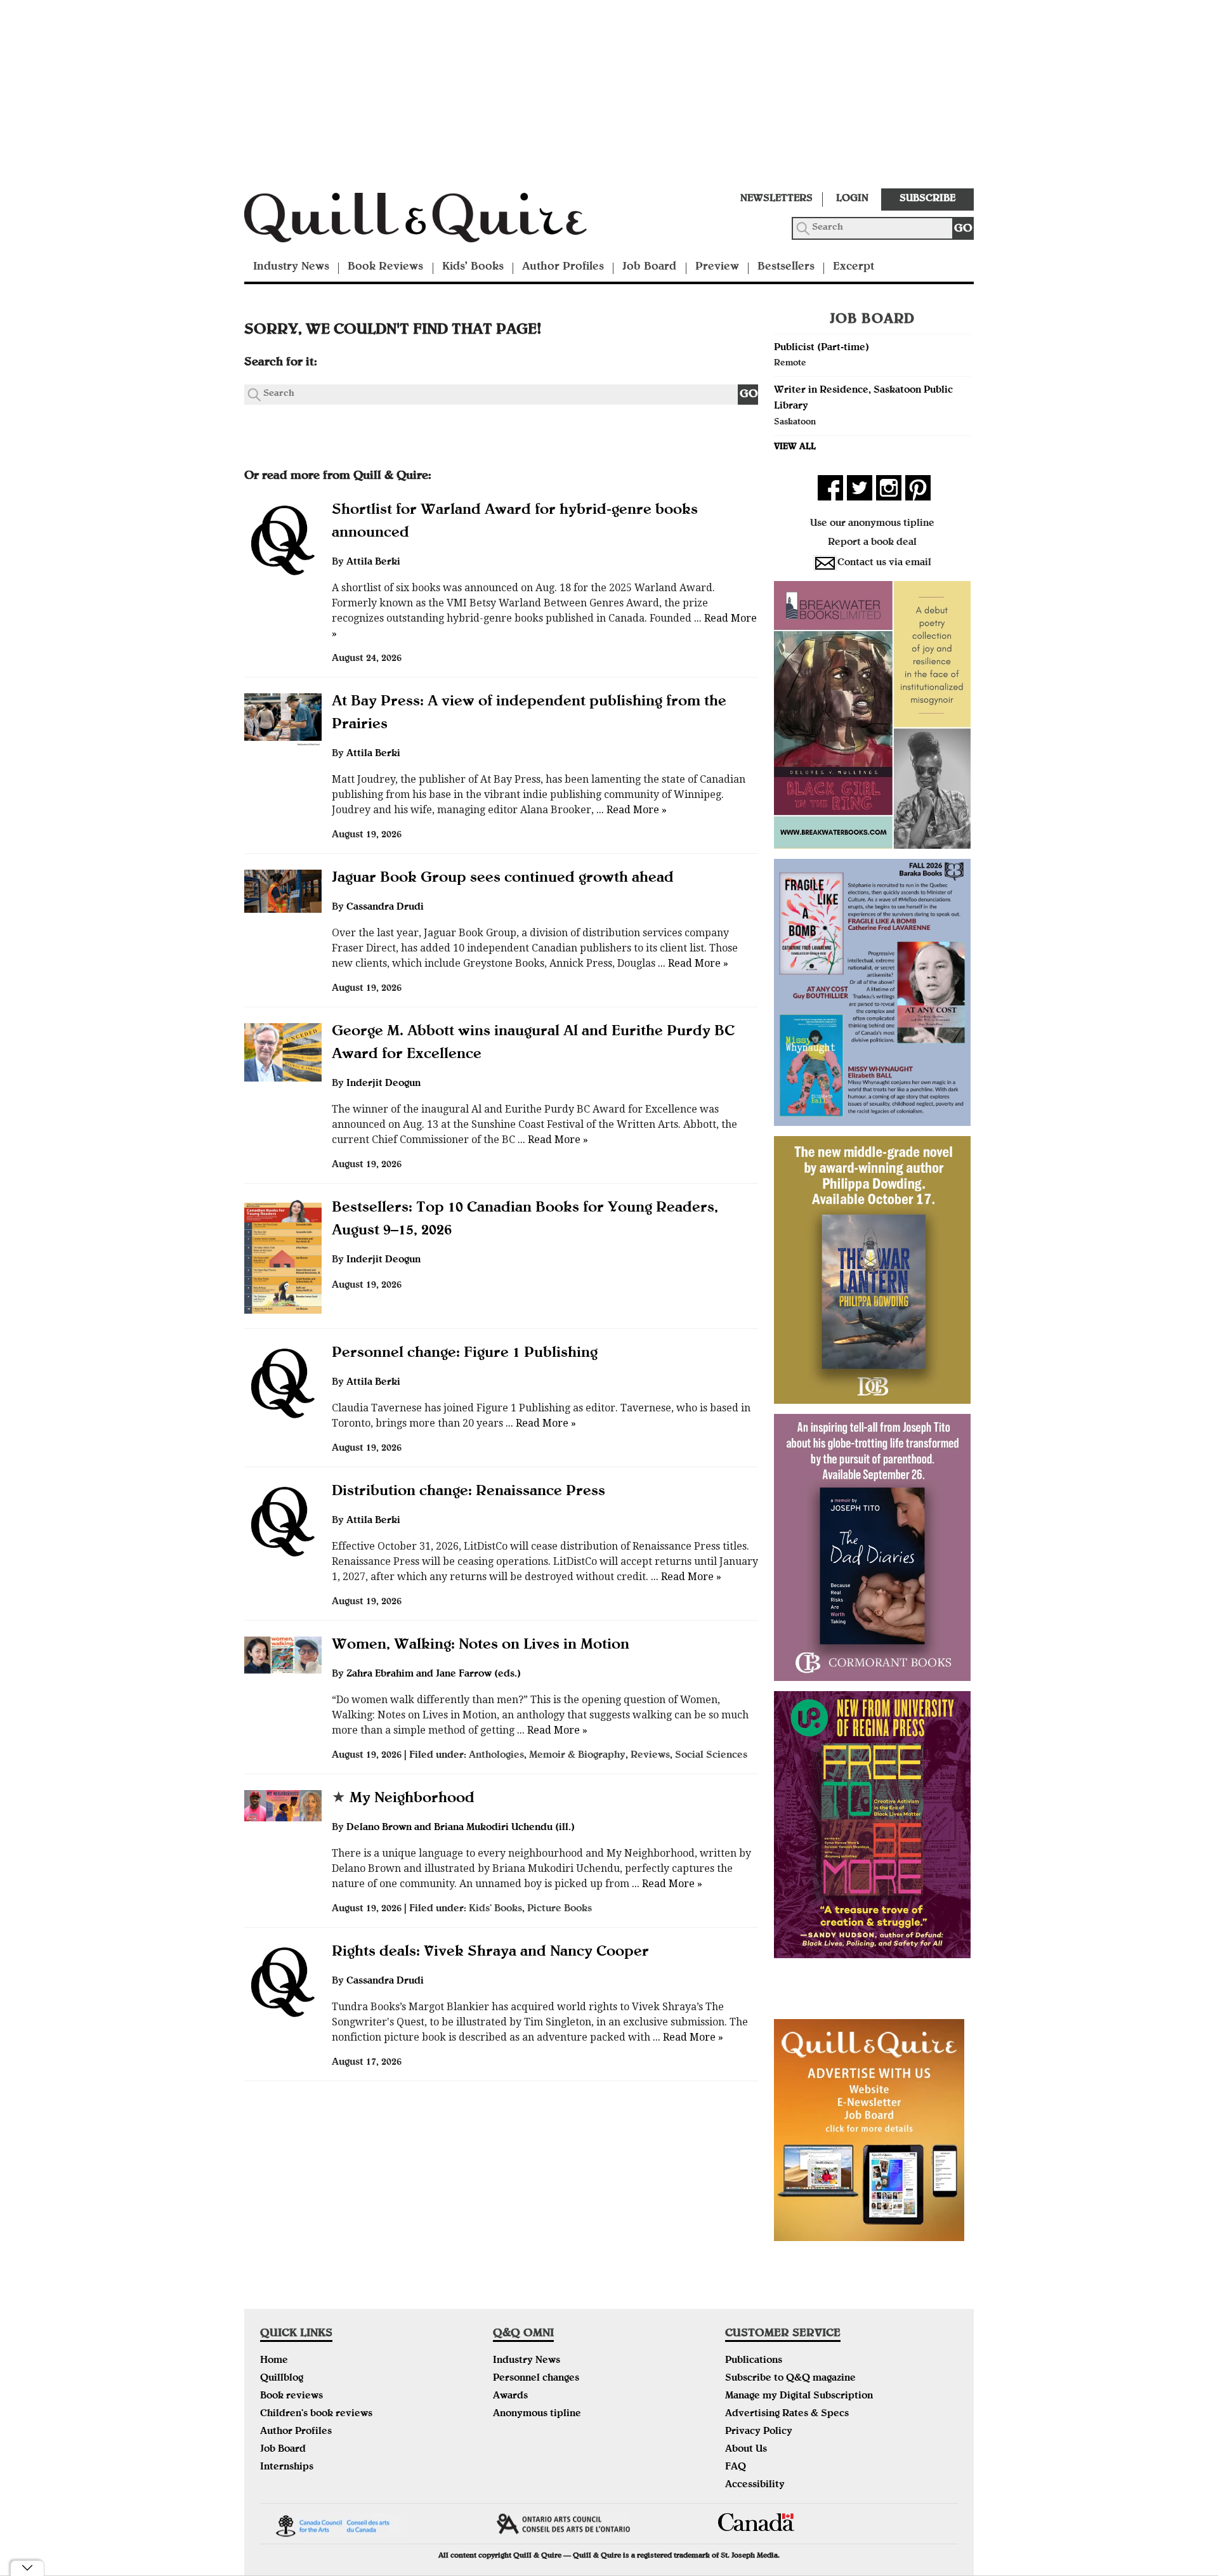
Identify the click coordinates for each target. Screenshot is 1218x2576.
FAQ (736, 2468)
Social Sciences (711, 1756)
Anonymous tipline (537, 2414)
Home (274, 2361)
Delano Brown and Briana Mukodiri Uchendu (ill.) (461, 1828)
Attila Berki (373, 563)
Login (852, 199)
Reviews (650, 1756)
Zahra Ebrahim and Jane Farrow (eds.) (434, 1675)
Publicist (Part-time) (822, 348)
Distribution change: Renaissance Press (468, 1492)
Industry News (291, 267)
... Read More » (630, 810)
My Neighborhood (403, 1799)
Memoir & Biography (577, 1756)
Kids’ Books (473, 267)
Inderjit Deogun (383, 1084)
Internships (287, 2468)
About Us (746, 2450)
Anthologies (496, 1756)
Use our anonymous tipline (872, 524)
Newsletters (776, 199)
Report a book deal (872, 543)
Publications (754, 2361)
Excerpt (854, 267)
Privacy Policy (759, 2432)
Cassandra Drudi (385, 908)
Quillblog (282, 2379)
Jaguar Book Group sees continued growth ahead (503, 879)
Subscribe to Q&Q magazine (790, 2379)
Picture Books (560, 1909)
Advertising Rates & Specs (787, 2414)
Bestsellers (786, 267)
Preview (717, 267)
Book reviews (291, 2396)
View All (795, 447)
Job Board (649, 267)
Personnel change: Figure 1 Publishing (465, 1354)
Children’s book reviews (316, 2414)
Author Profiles (563, 267)
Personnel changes (536, 2379)
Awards (510, 2396)
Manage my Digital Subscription (799, 2396)
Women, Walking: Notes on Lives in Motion (481, 1645)
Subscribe (927, 199)
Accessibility (755, 2485)
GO (963, 229)
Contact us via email (884, 563)
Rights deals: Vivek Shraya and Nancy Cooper (490, 1952)
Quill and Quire (435, 221)
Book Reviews (385, 267)
